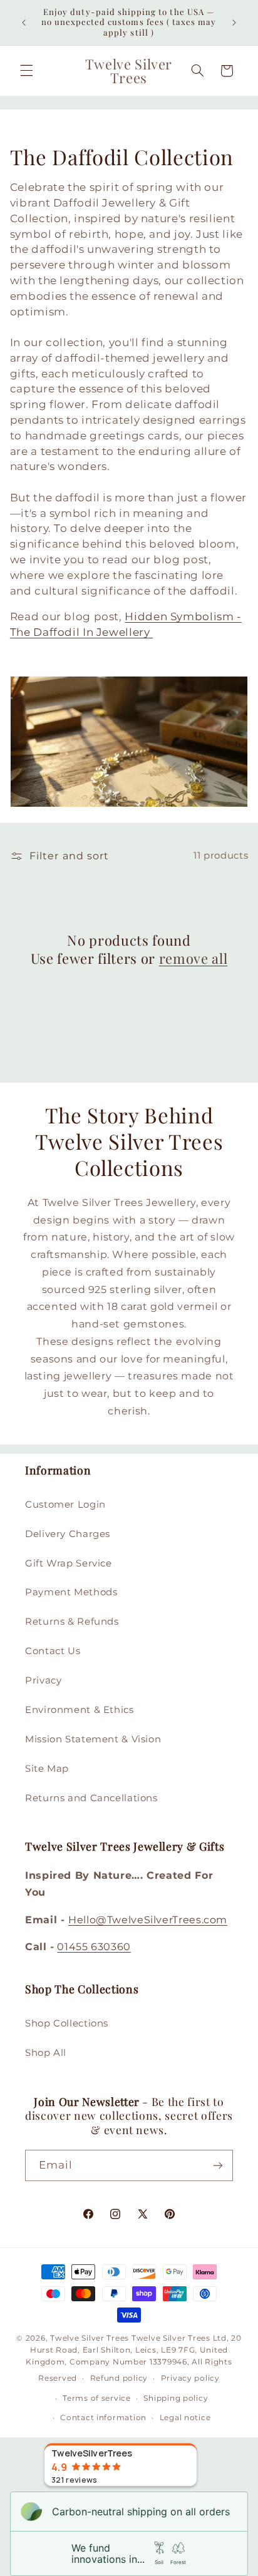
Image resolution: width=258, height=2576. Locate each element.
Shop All (46, 2053)
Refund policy (119, 2378)
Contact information (103, 2418)
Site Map (47, 1769)
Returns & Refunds (72, 1622)
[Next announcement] (234, 23)
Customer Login (65, 1505)
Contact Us (53, 1651)
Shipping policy (176, 2398)
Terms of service (97, 2398)
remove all (194, 958)
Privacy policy (190, 2378)
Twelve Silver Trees (90, 2338)
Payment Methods (71, 1592)
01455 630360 (94, 1947)
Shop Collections (67, 2023)
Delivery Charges (68, 1534)
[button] (26, 71)
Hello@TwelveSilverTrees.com (148, 1920)
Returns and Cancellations (91, 1798)
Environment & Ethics (80, 1710)
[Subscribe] (218, 2165)
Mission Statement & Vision (93, 1739)
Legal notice (185, 2418)
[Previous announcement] (24, 23)
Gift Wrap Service (69, 1563)
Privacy (43, 1680)
